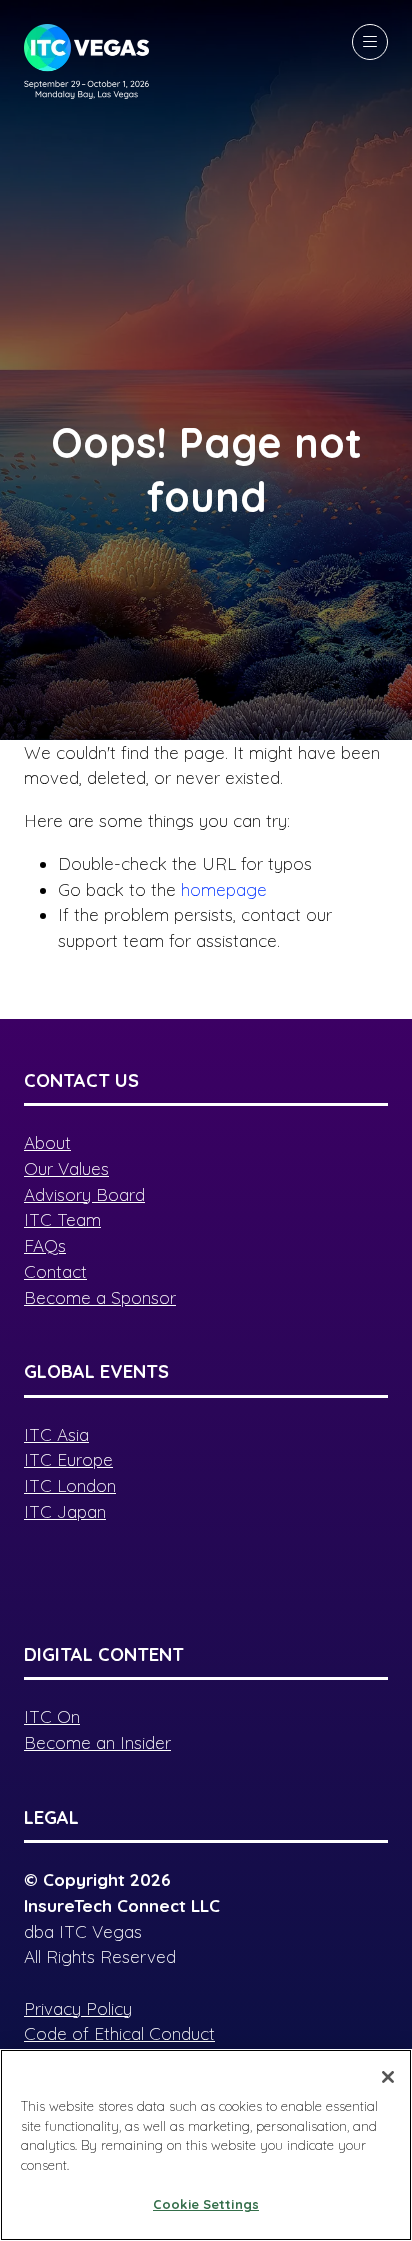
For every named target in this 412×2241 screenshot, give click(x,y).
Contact (55, 1271)
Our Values (66, 1168)
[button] (370, 42)
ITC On (52, 1716)
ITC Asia (56, 1434)
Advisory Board (84, 1194)
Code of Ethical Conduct (119, 2033)
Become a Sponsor (100, 1297)
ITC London (70, 1485)
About (47, 1142)
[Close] (388, 2077)
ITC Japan (65, 1511)
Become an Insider (97, 1742)
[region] (206, 2145)
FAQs (45, 1245)
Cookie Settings (206, 2204)
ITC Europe (68, 1459)
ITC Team (62, 1219)
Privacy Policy (78, 2008)
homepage (224, 889)
